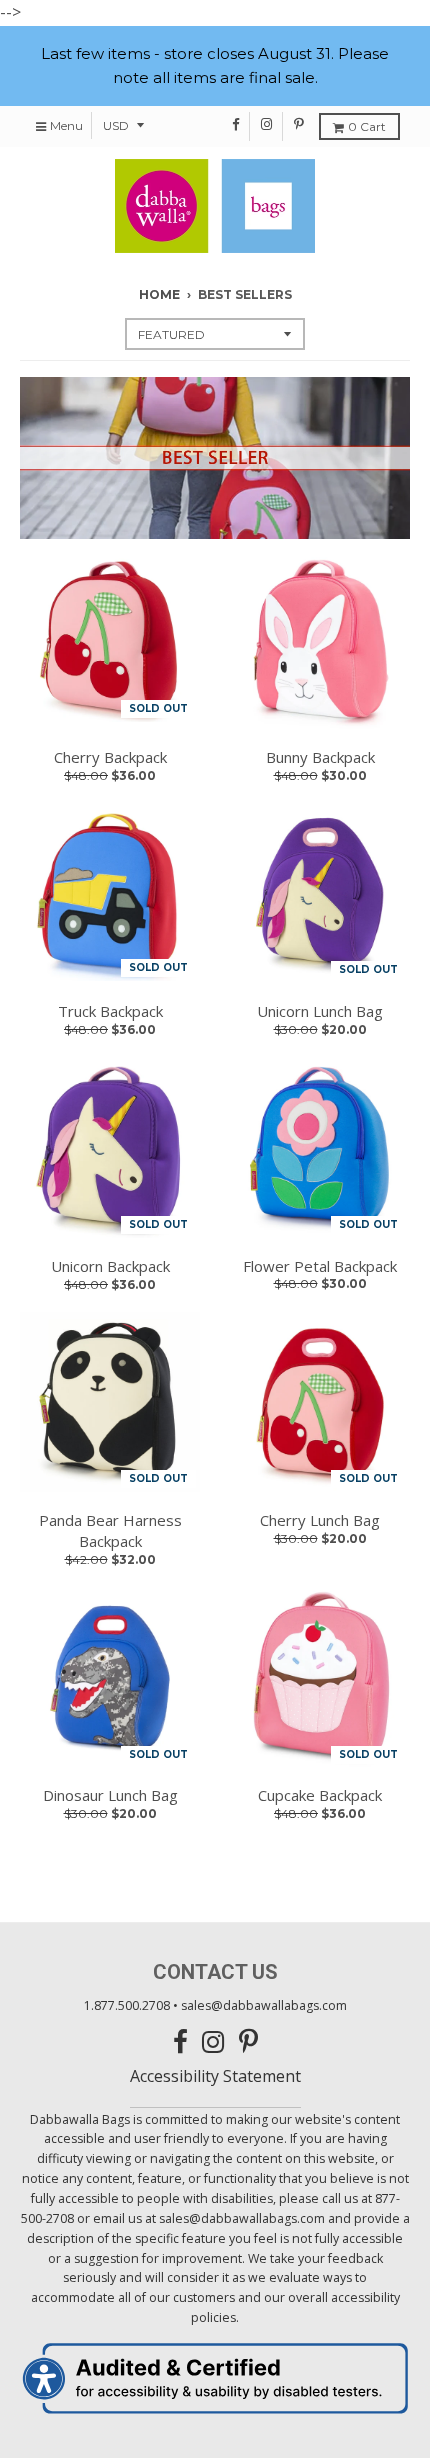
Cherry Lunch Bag (320, 1520)
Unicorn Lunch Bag (320, 1011)
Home (159, 294)
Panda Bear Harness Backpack (110, 1530)
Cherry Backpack (110, 757)
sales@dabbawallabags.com (264, 2005)
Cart (367, 126)
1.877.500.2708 (127, 2005)
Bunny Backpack (320, 757)
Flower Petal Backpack (320, 1266)
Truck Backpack (110, 1011)
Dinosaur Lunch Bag (110, 1795)
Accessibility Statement (215, 2076)
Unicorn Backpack (110, 1266)
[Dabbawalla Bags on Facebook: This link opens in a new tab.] (236, 124)
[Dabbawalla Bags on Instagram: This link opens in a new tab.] (267, 124)
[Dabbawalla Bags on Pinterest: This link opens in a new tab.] (299, 124)
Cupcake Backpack (320, 1795)
